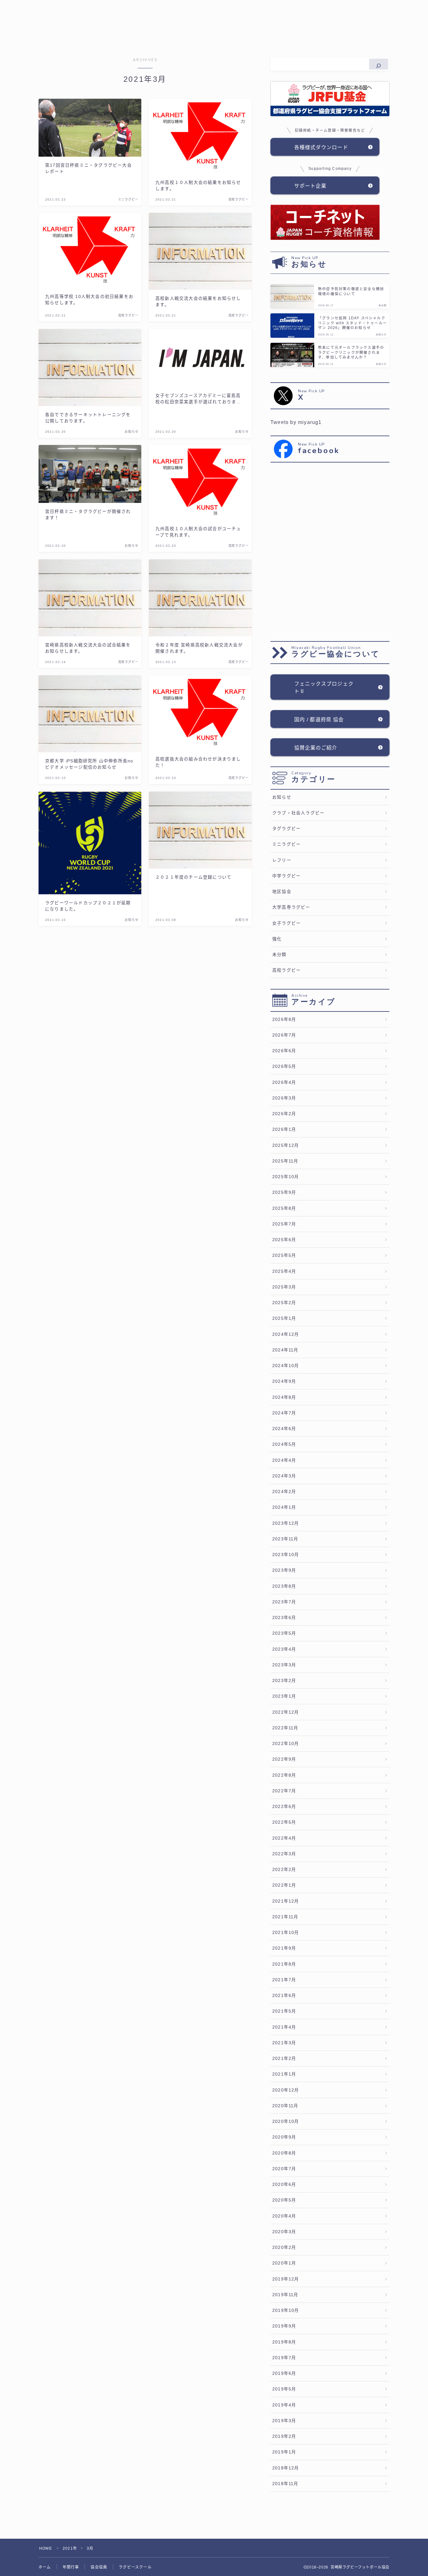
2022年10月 (286, 1744)
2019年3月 (284, 2421)
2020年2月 (284, 2247)
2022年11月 (285, 1728)
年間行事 (71, 2567)
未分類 (279, 955)
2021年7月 (284, 1980)
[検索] (379, 64)
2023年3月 (284, 1665)
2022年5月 (284, 1822)
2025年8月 (284, 1208)
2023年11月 (285, 1539)
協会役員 (99, 2567)
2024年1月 (284, 1507)
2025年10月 (286, 1177)
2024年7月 (284, 1413)
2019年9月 (284, 2326)
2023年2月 (284, 1681)
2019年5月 (284, 2389)
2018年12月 (286, 2468)
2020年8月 (284, 2153)
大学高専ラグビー (291, 907)
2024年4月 (284, 1460)
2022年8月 (284, 1775)
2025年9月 (284, 1192)
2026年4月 (284, 1082)
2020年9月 (284, 2137)
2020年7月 (284, 2169)
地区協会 (282, 892)
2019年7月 (284, 2358)
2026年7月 (284, 1035)
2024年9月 (284, 1381)
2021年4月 (284, 2027)
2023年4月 (284, 1649)
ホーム (45, 2567)
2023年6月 (284, 1618)
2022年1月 (284, 1885)
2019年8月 (284, 2342)
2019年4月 (284, 2405)
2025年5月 (284, 1255)
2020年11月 (285, 2106)
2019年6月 (284, 2373)
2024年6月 (284, 1429)
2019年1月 (284, 2452)
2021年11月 (285, 1917)
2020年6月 (284, 2184)
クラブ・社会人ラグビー (298, 813)
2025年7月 (284, 1224)
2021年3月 (284, 2043)
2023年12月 (286, 1523)
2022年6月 (284, 1807)
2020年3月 (284, 2232)
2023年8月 (284, 1586)
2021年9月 (284, 1948)
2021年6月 (284, 1996)
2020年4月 (284, 2216)
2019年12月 (286, 2279)
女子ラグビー (287, 923)
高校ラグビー (287, 970)
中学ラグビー (287, 876)
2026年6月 (284, 1051)
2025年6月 (284, 1240)
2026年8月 (284, 1019)
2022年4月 (284, 1838)
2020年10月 (286, 2121)
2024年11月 (285, 1350)
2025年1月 (284, 1318)
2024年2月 (284, 1492)
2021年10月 (286, 1933)
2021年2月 (284, 2059)
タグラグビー (287, 829)
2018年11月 (285, 2484)
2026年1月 (284, 1129)
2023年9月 (284, 1570)
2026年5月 (284, 1066)
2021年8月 (284, 1964)
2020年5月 (284, 2200)
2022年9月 (284, 1759)
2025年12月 (286, 1145)
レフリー (282, 860)
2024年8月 (284, 1397)
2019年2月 (284, 2436)
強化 (277, 939)
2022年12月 (286, 1712)
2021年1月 (284, 2074)
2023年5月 (284, 1633)
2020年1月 (284, 2263)
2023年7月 (284, 1602)
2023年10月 (286, 1555)
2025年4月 (284, 1271)
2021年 (70, 2548)
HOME (46, 2548)
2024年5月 (284, 1444)
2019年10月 (286, 2310)
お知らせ (282, 797)
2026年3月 (284, 1098)
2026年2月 (284, 1114)
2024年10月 (286, 1366)
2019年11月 (285, 2295)
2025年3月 (284, 1287)
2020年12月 (286, 2090)
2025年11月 (285, 1161)
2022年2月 (284, 1870)
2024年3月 (284, 1476)
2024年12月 (286, 1334)
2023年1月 (284, 1696)
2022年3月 (284, 1854)
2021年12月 (286, 1901)
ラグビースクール (135, 2567)
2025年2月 (284, 1303)
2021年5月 (284, 2011)
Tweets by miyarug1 (296, 422)
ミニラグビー (287, 844)
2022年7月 (284, 1791)
